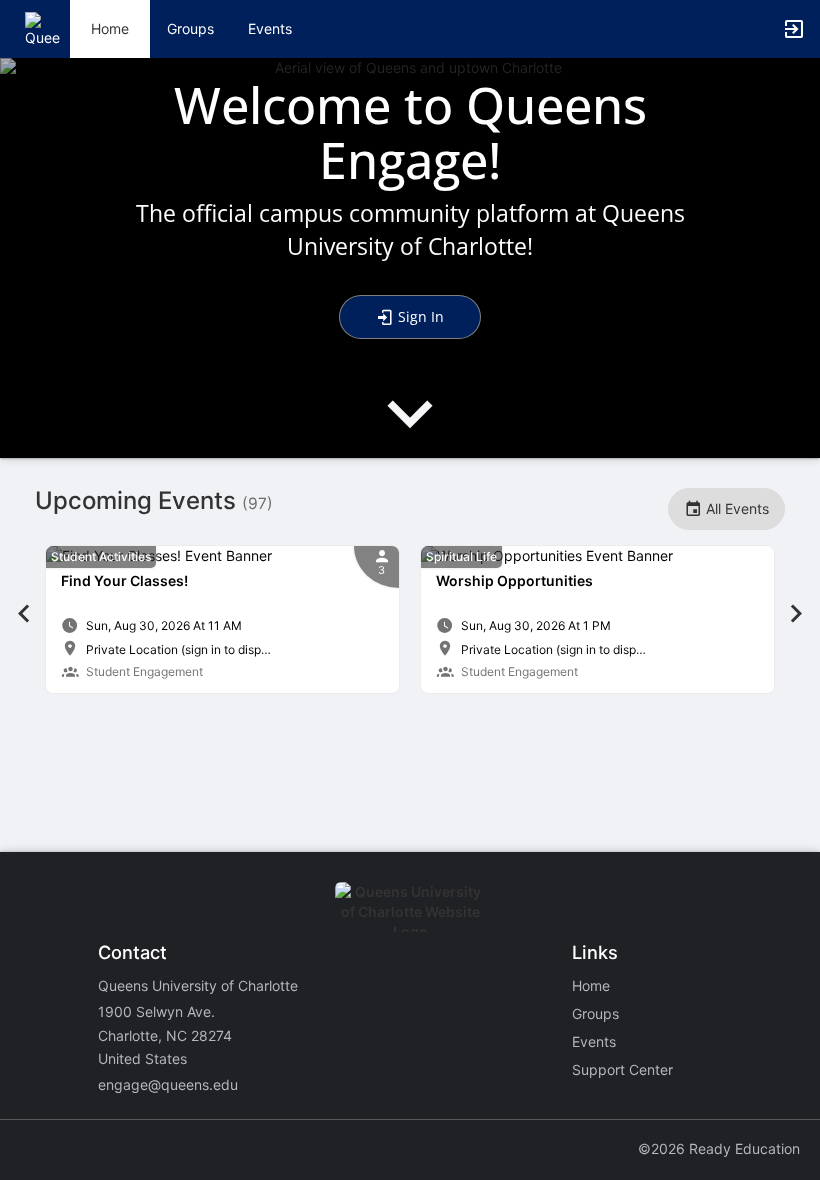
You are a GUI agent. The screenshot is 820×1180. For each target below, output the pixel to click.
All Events (735, 508)
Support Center (622, 1069)
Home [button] (110, 28)
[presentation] (410, 430)
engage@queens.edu (168, 1084)
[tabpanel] (222, 619)
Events (270, 28)
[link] (222, 619)
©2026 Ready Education (719, 1148)
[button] (42, 27)
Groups (190, 28)
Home (591, 985)
